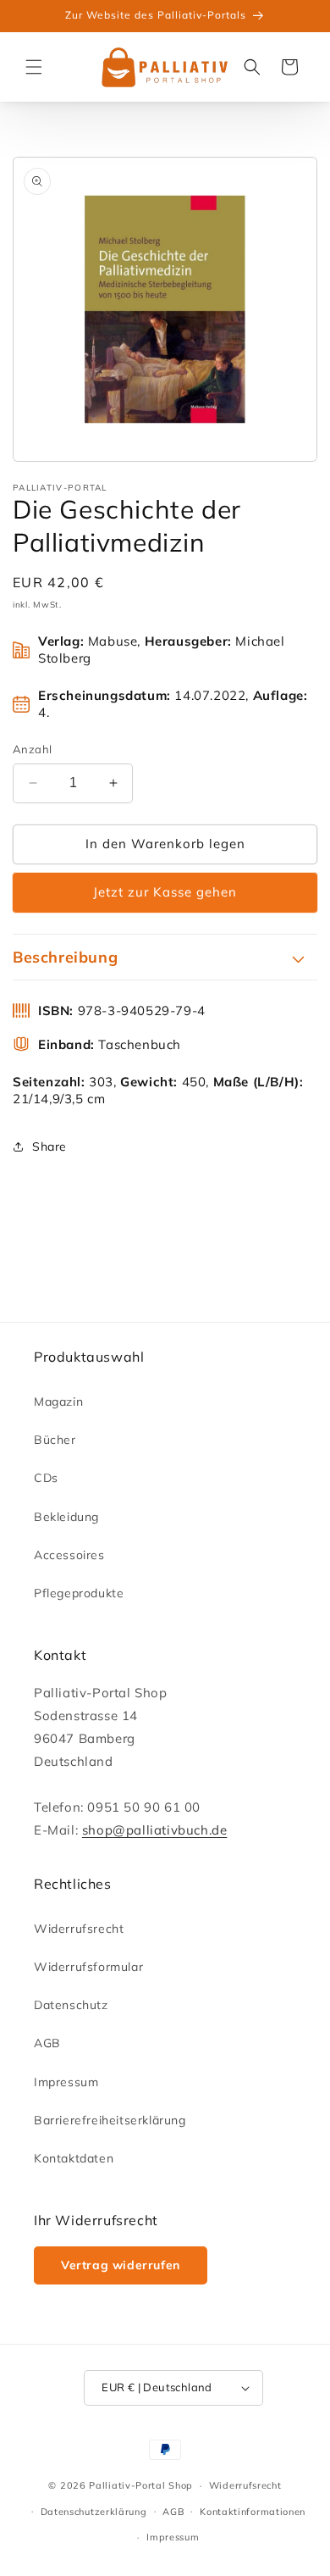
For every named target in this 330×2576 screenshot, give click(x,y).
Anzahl (32, 749)
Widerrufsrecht (79, 1929)
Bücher (55, 1440)
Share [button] (49, 1146)
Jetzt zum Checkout (165, 893)
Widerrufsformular (88, 1967)
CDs (46, 1478)
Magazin (58, 1402)
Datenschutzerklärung (94, 2512)
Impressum (66, 2082)
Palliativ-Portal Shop (141, 2485)
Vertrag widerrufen (121, 2265)
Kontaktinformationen (253, 2512)
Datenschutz (71, 2005)
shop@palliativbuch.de (155, 1830)
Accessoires (69, 1555)
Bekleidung (66, 1517)
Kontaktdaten (74, 2158)
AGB (47, 2043)
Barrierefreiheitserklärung (110, 2120)
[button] (34, 67)
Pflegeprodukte (79, 1593)
